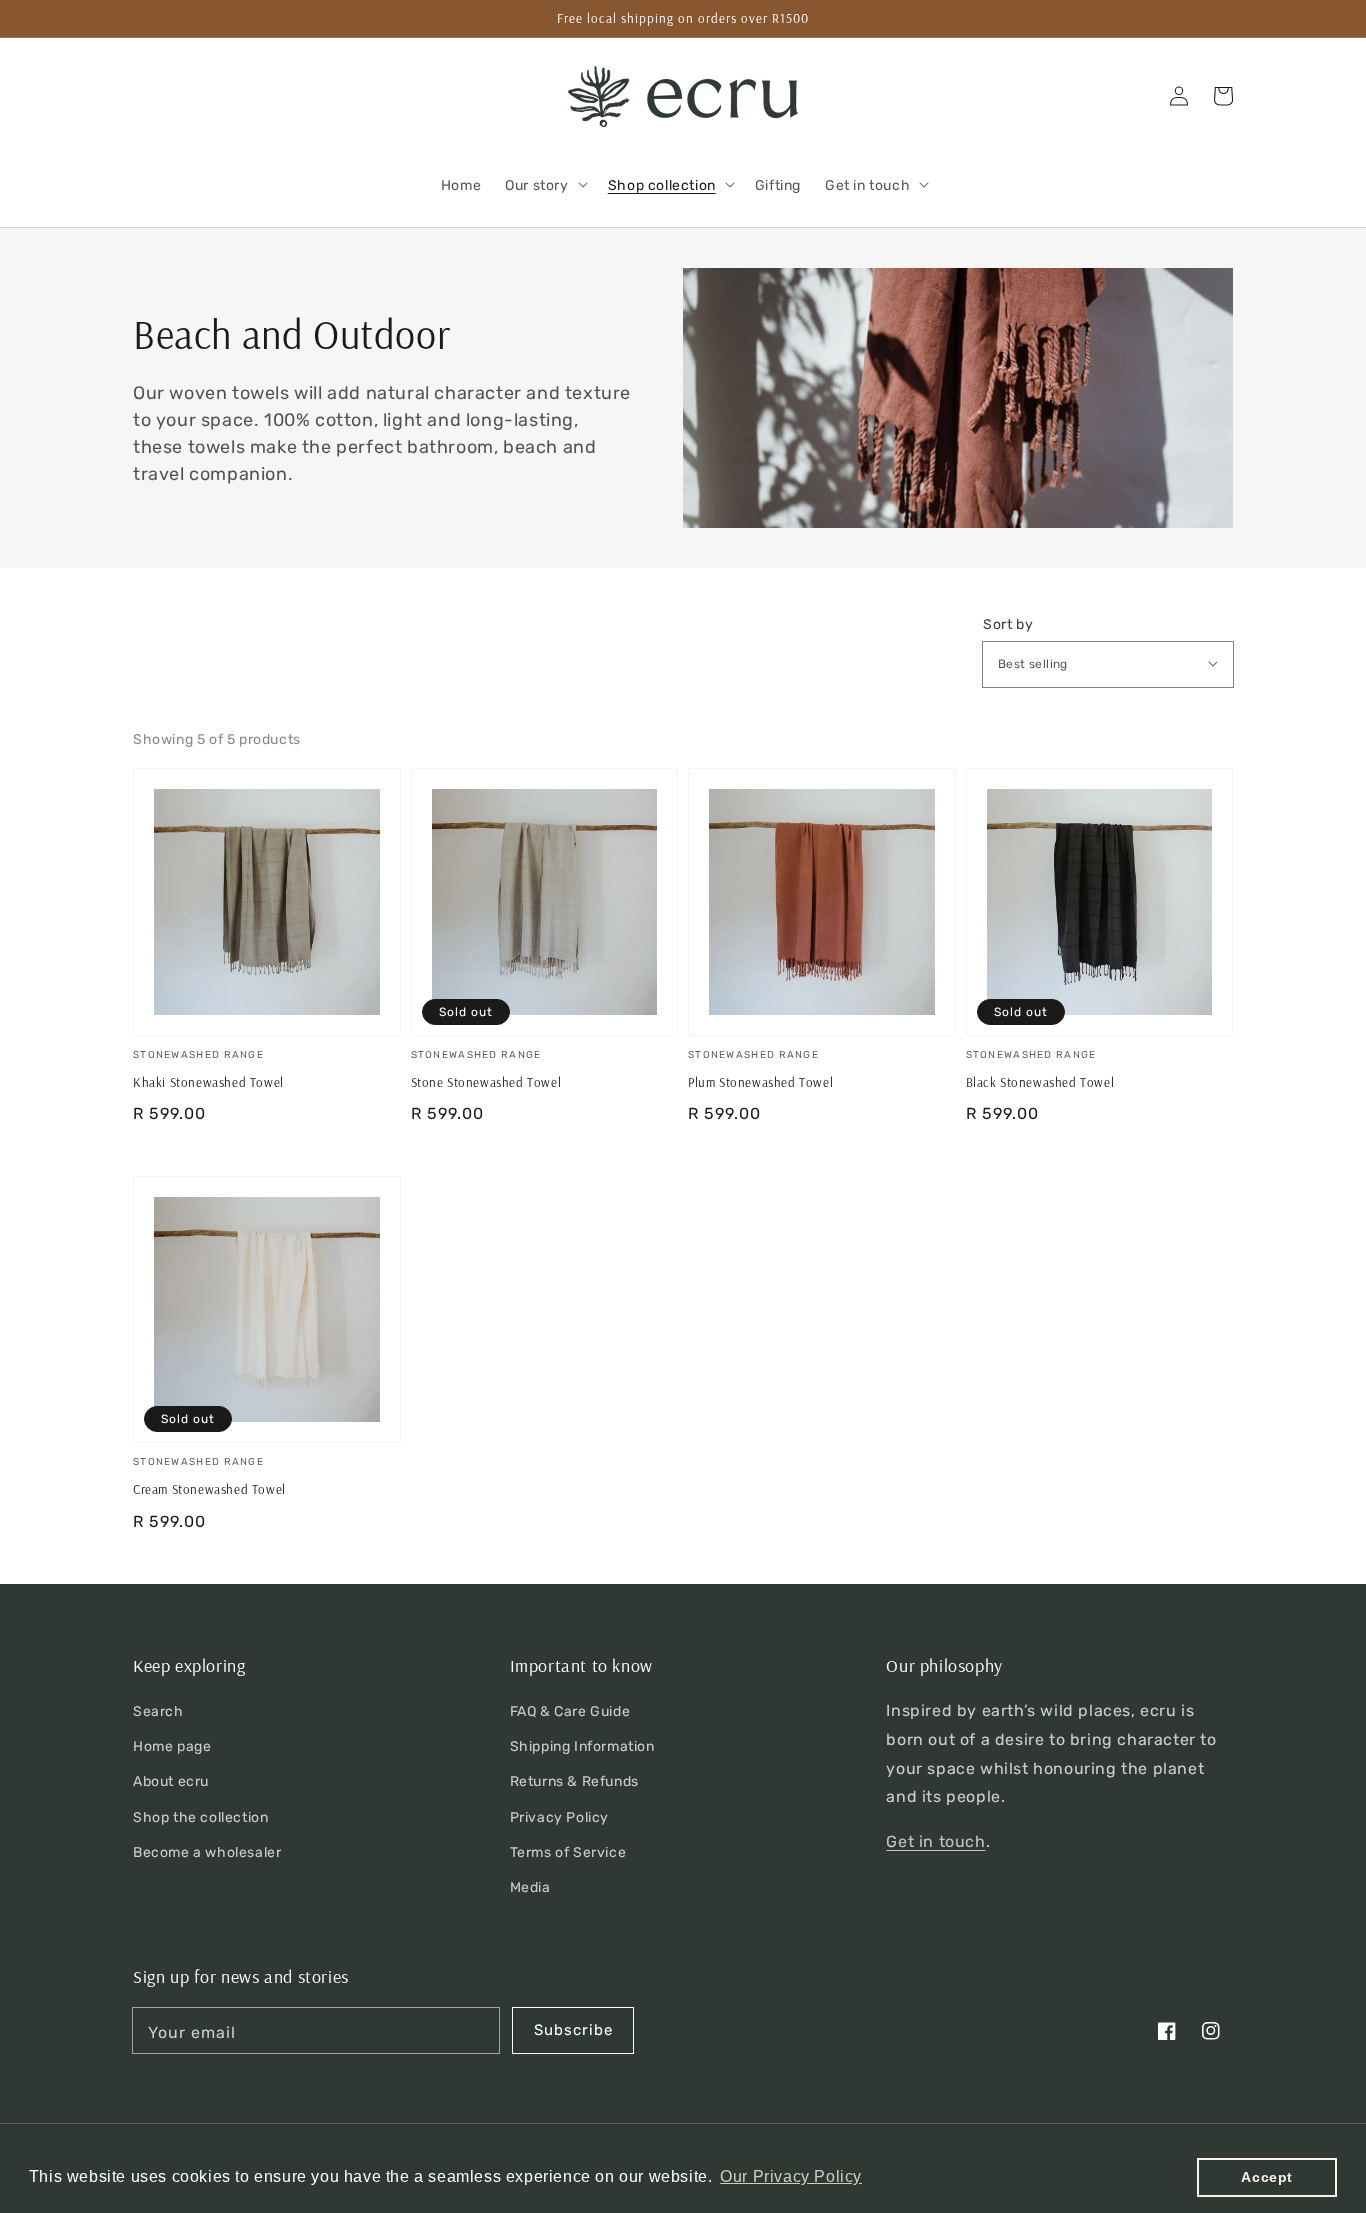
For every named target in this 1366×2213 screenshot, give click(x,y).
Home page (172, 1746)
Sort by (1008, 625)
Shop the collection (200, 1817)
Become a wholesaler (207, 1852)
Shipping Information (582, 1746)
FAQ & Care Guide (570, 1711)
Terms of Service (568, 1852)
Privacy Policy (559, 1817)
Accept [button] (1267, 2177)
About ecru (171, 1781)
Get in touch (935, 1841)
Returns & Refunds (574, 1781)
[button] (155, 96)
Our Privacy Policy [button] (791, 2176)
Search (158, 1711)
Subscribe (573, 2030)
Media (530, 1887)
